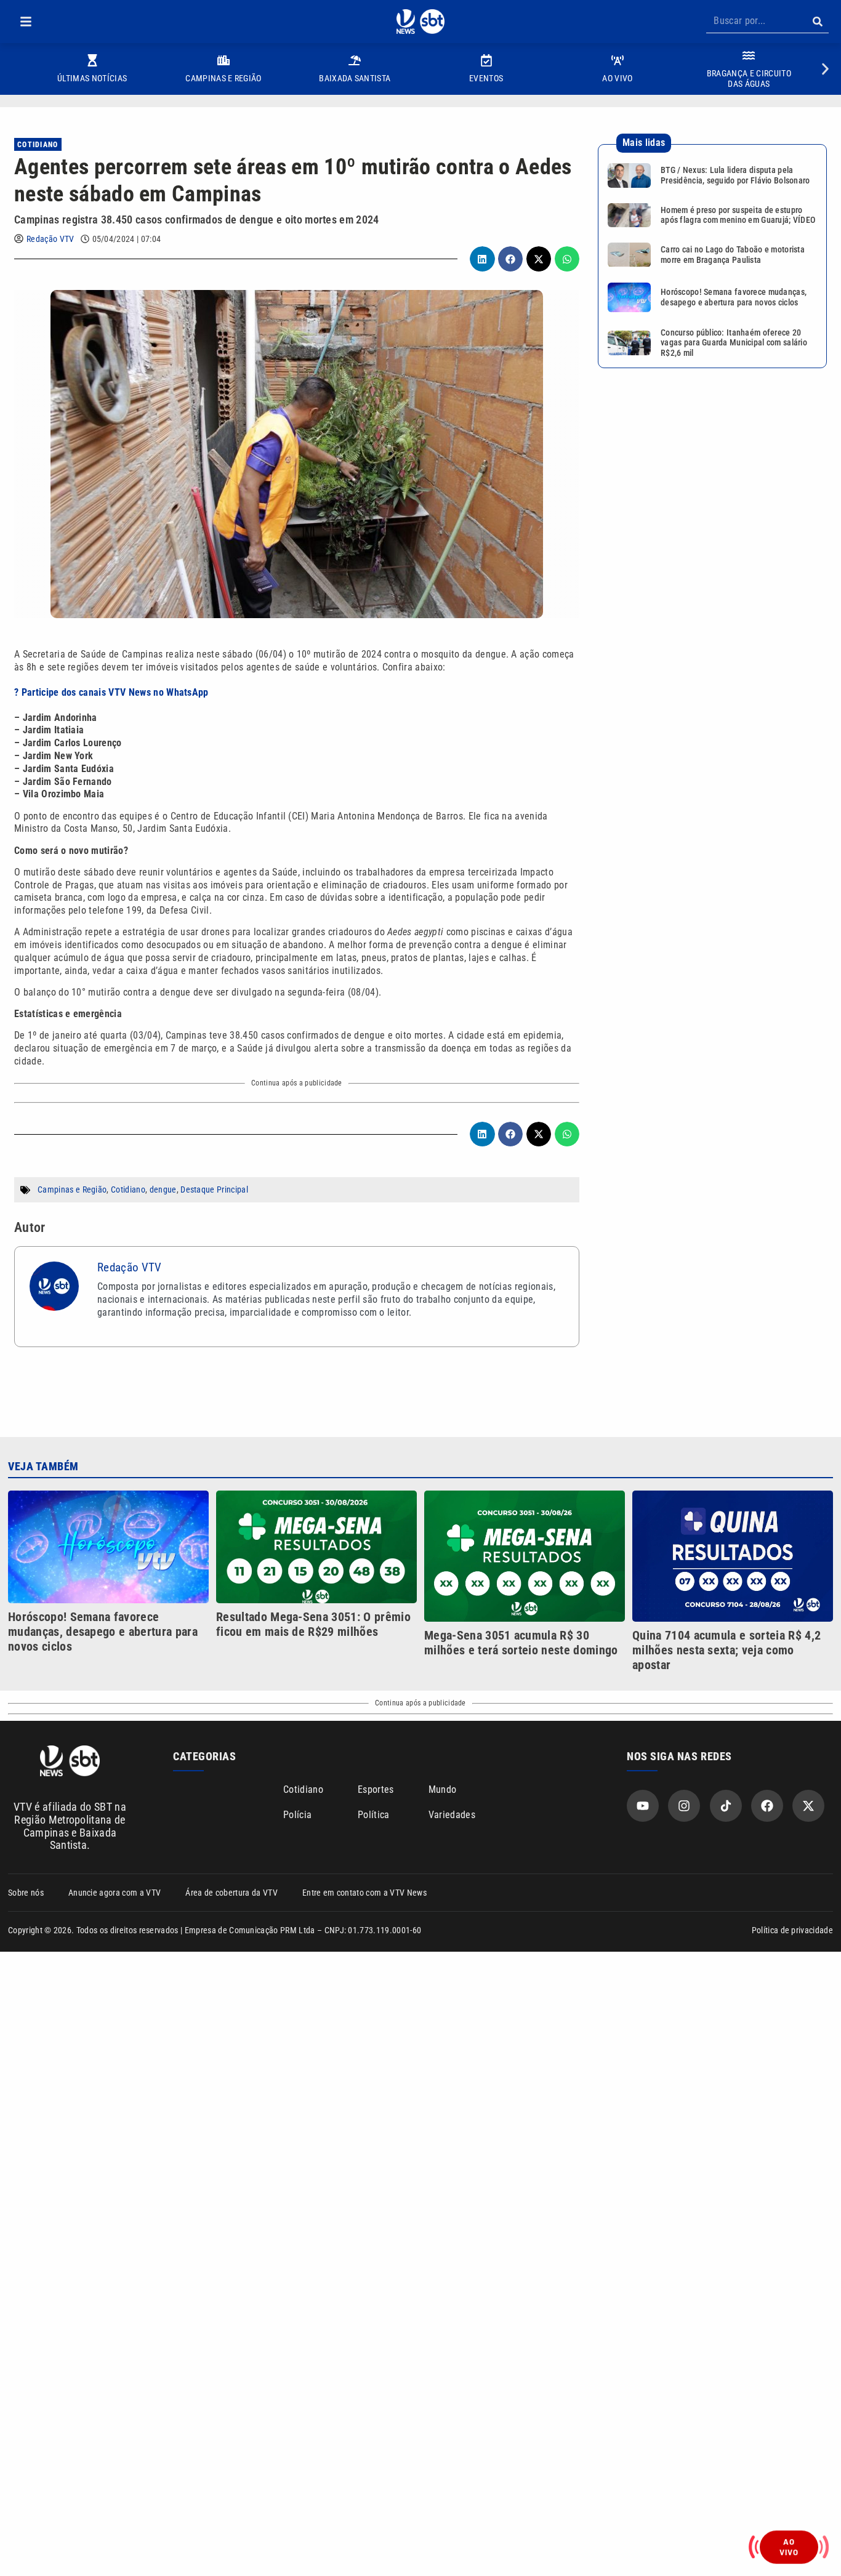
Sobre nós (26, 1893)
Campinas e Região (72, 1189)
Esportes (376, 1789)
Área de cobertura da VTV (231, 1893)
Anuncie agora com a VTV (115, 1893)
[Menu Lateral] (26, 22)
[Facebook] (767, 1806)
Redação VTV (50, 239)
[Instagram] (684, 1806)
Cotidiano (38, 145)
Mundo (443, 1789)
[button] (26, 22)
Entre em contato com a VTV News (364, 1893)
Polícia (297, 1815)
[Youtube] (643, 1806)
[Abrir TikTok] (726, 1806)
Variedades (452, 1815)
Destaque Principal (214, 1189)
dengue (163, 1189)
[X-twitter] (808, 1806)
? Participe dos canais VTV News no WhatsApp (111, 692)
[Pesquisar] (817, 22)
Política (374, 1815)
